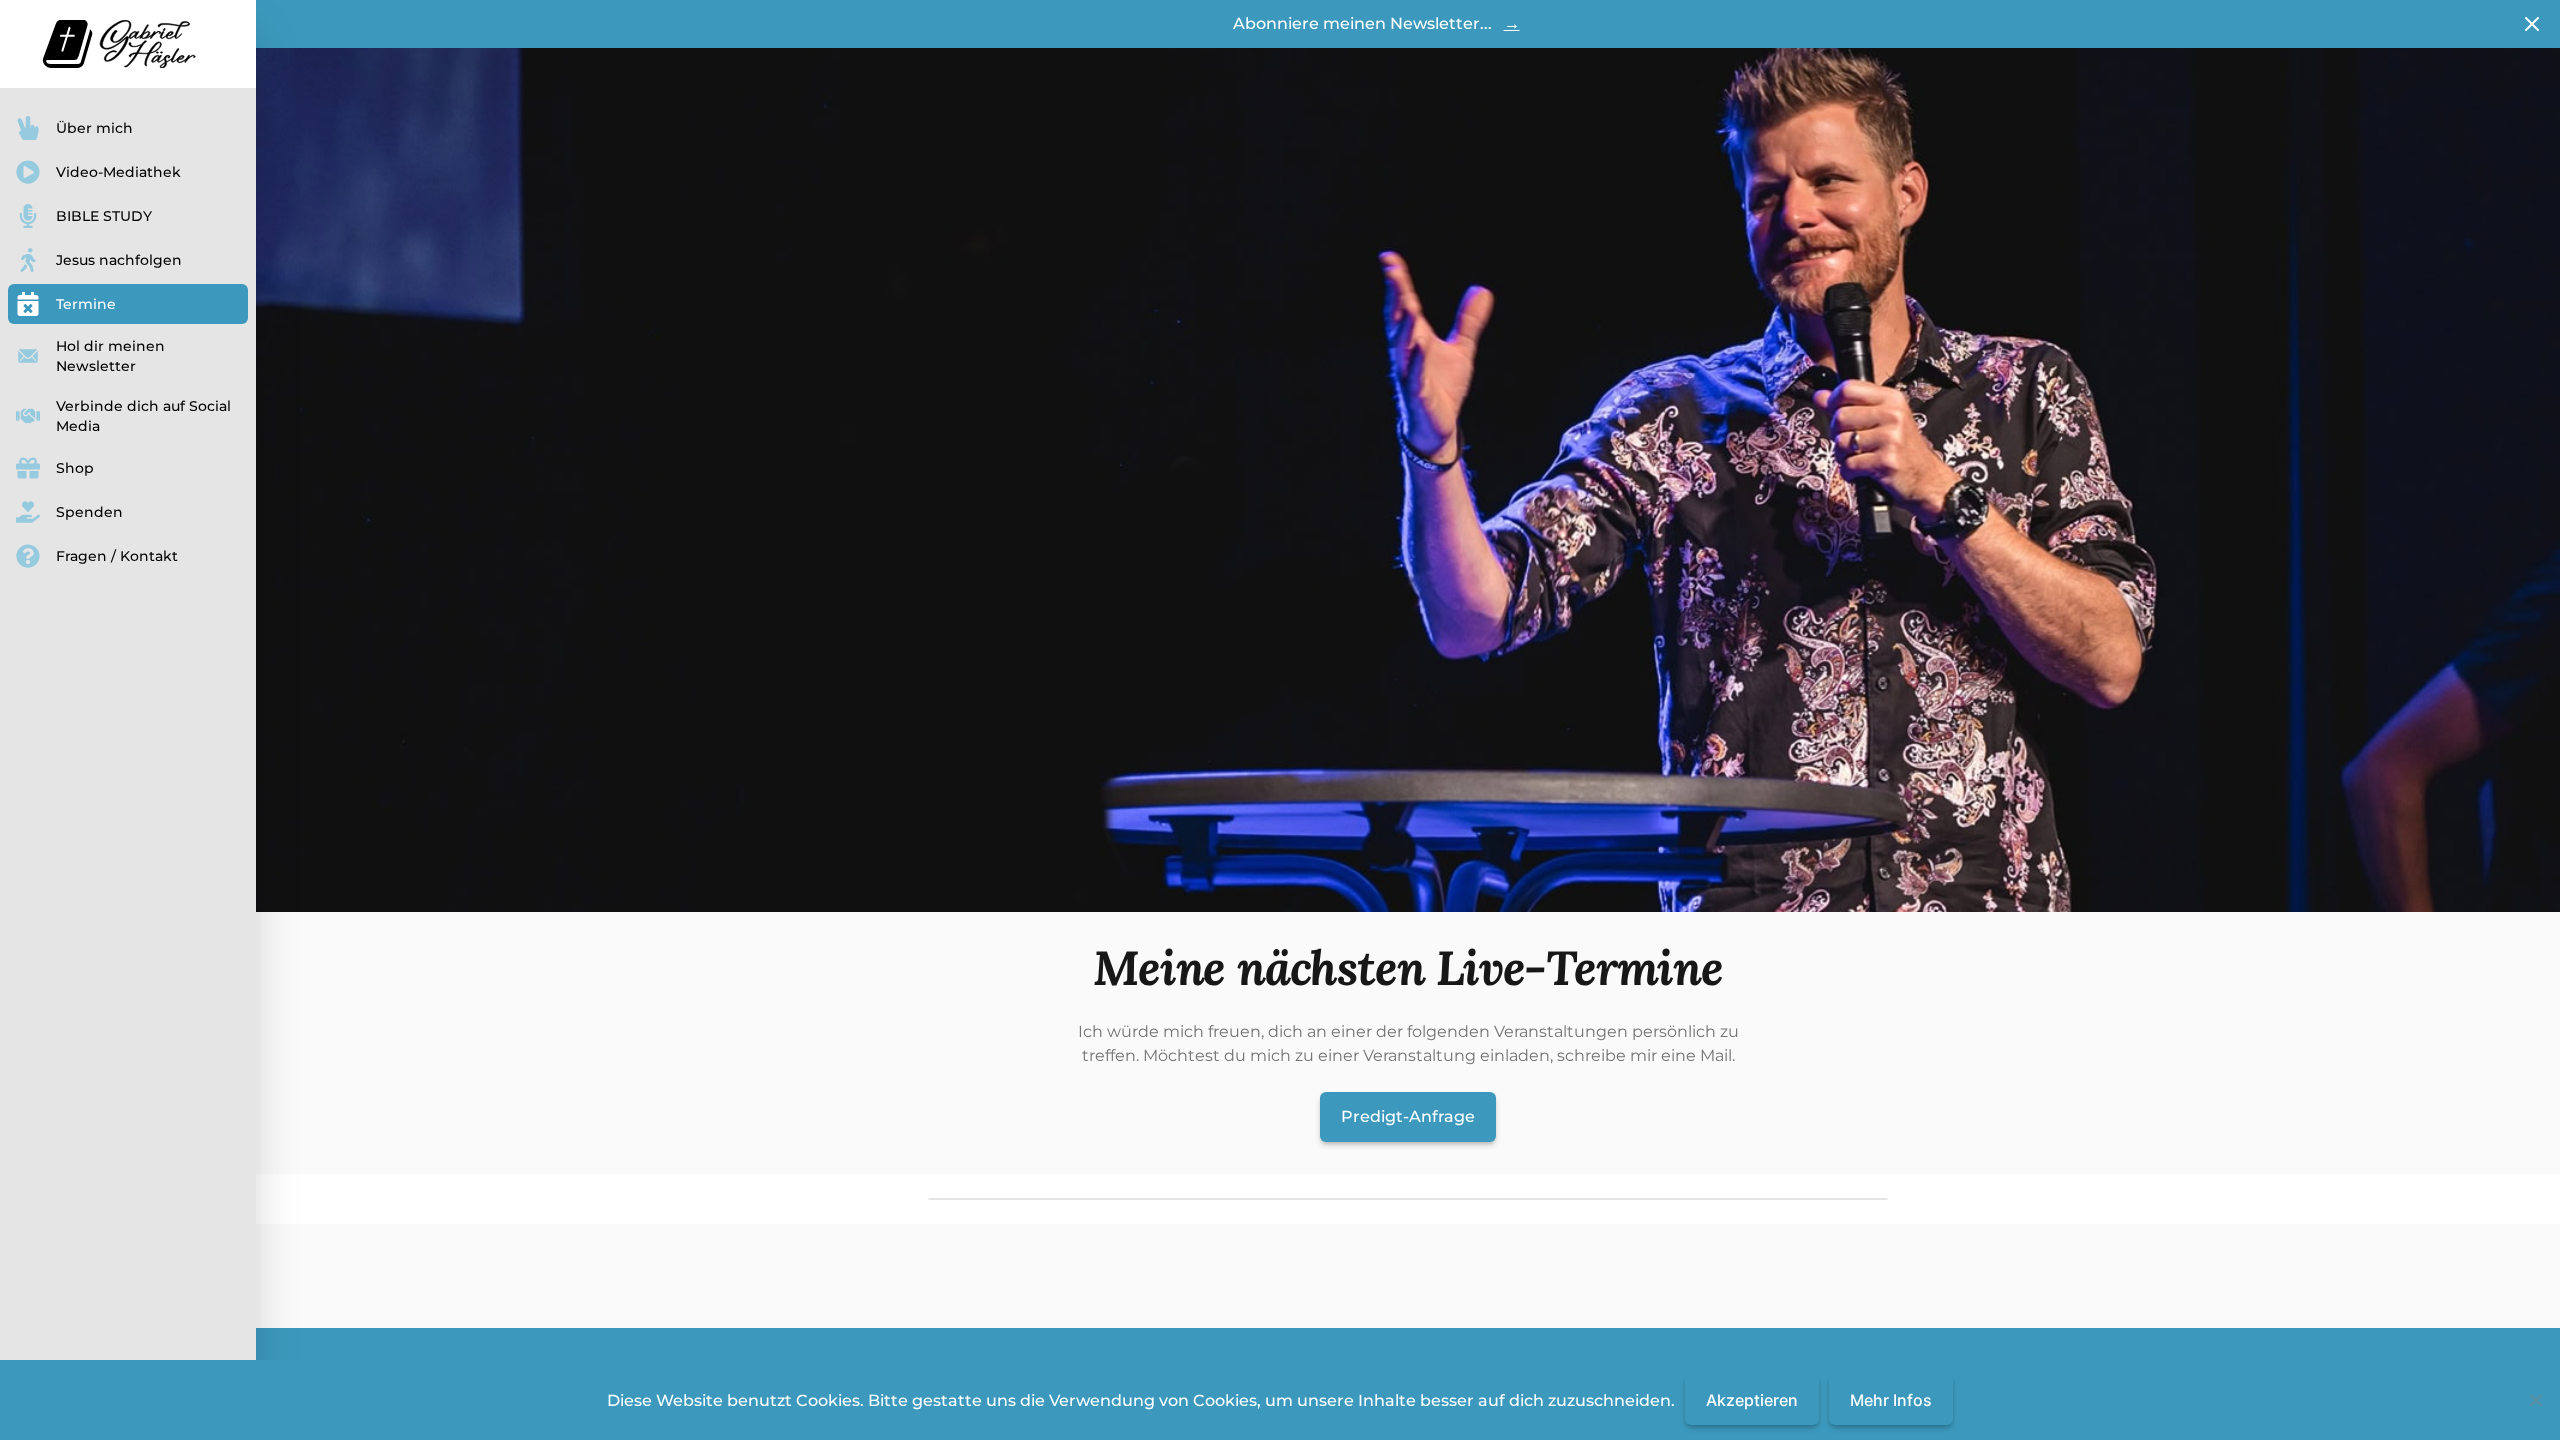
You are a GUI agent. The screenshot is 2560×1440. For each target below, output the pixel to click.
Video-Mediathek (118, 172)
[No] (2535, 1400)
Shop (75, 468)
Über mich (94, 128)
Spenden (89, 512)
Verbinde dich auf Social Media (143, 416)
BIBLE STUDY (104, 216)
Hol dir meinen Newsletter (110, 356)
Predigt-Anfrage (1408, 1116)
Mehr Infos (1891, 1400)
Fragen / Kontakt (117, 556)
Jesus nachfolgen (119, 260)
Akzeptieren (1752, 1400)
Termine (86, 304)
